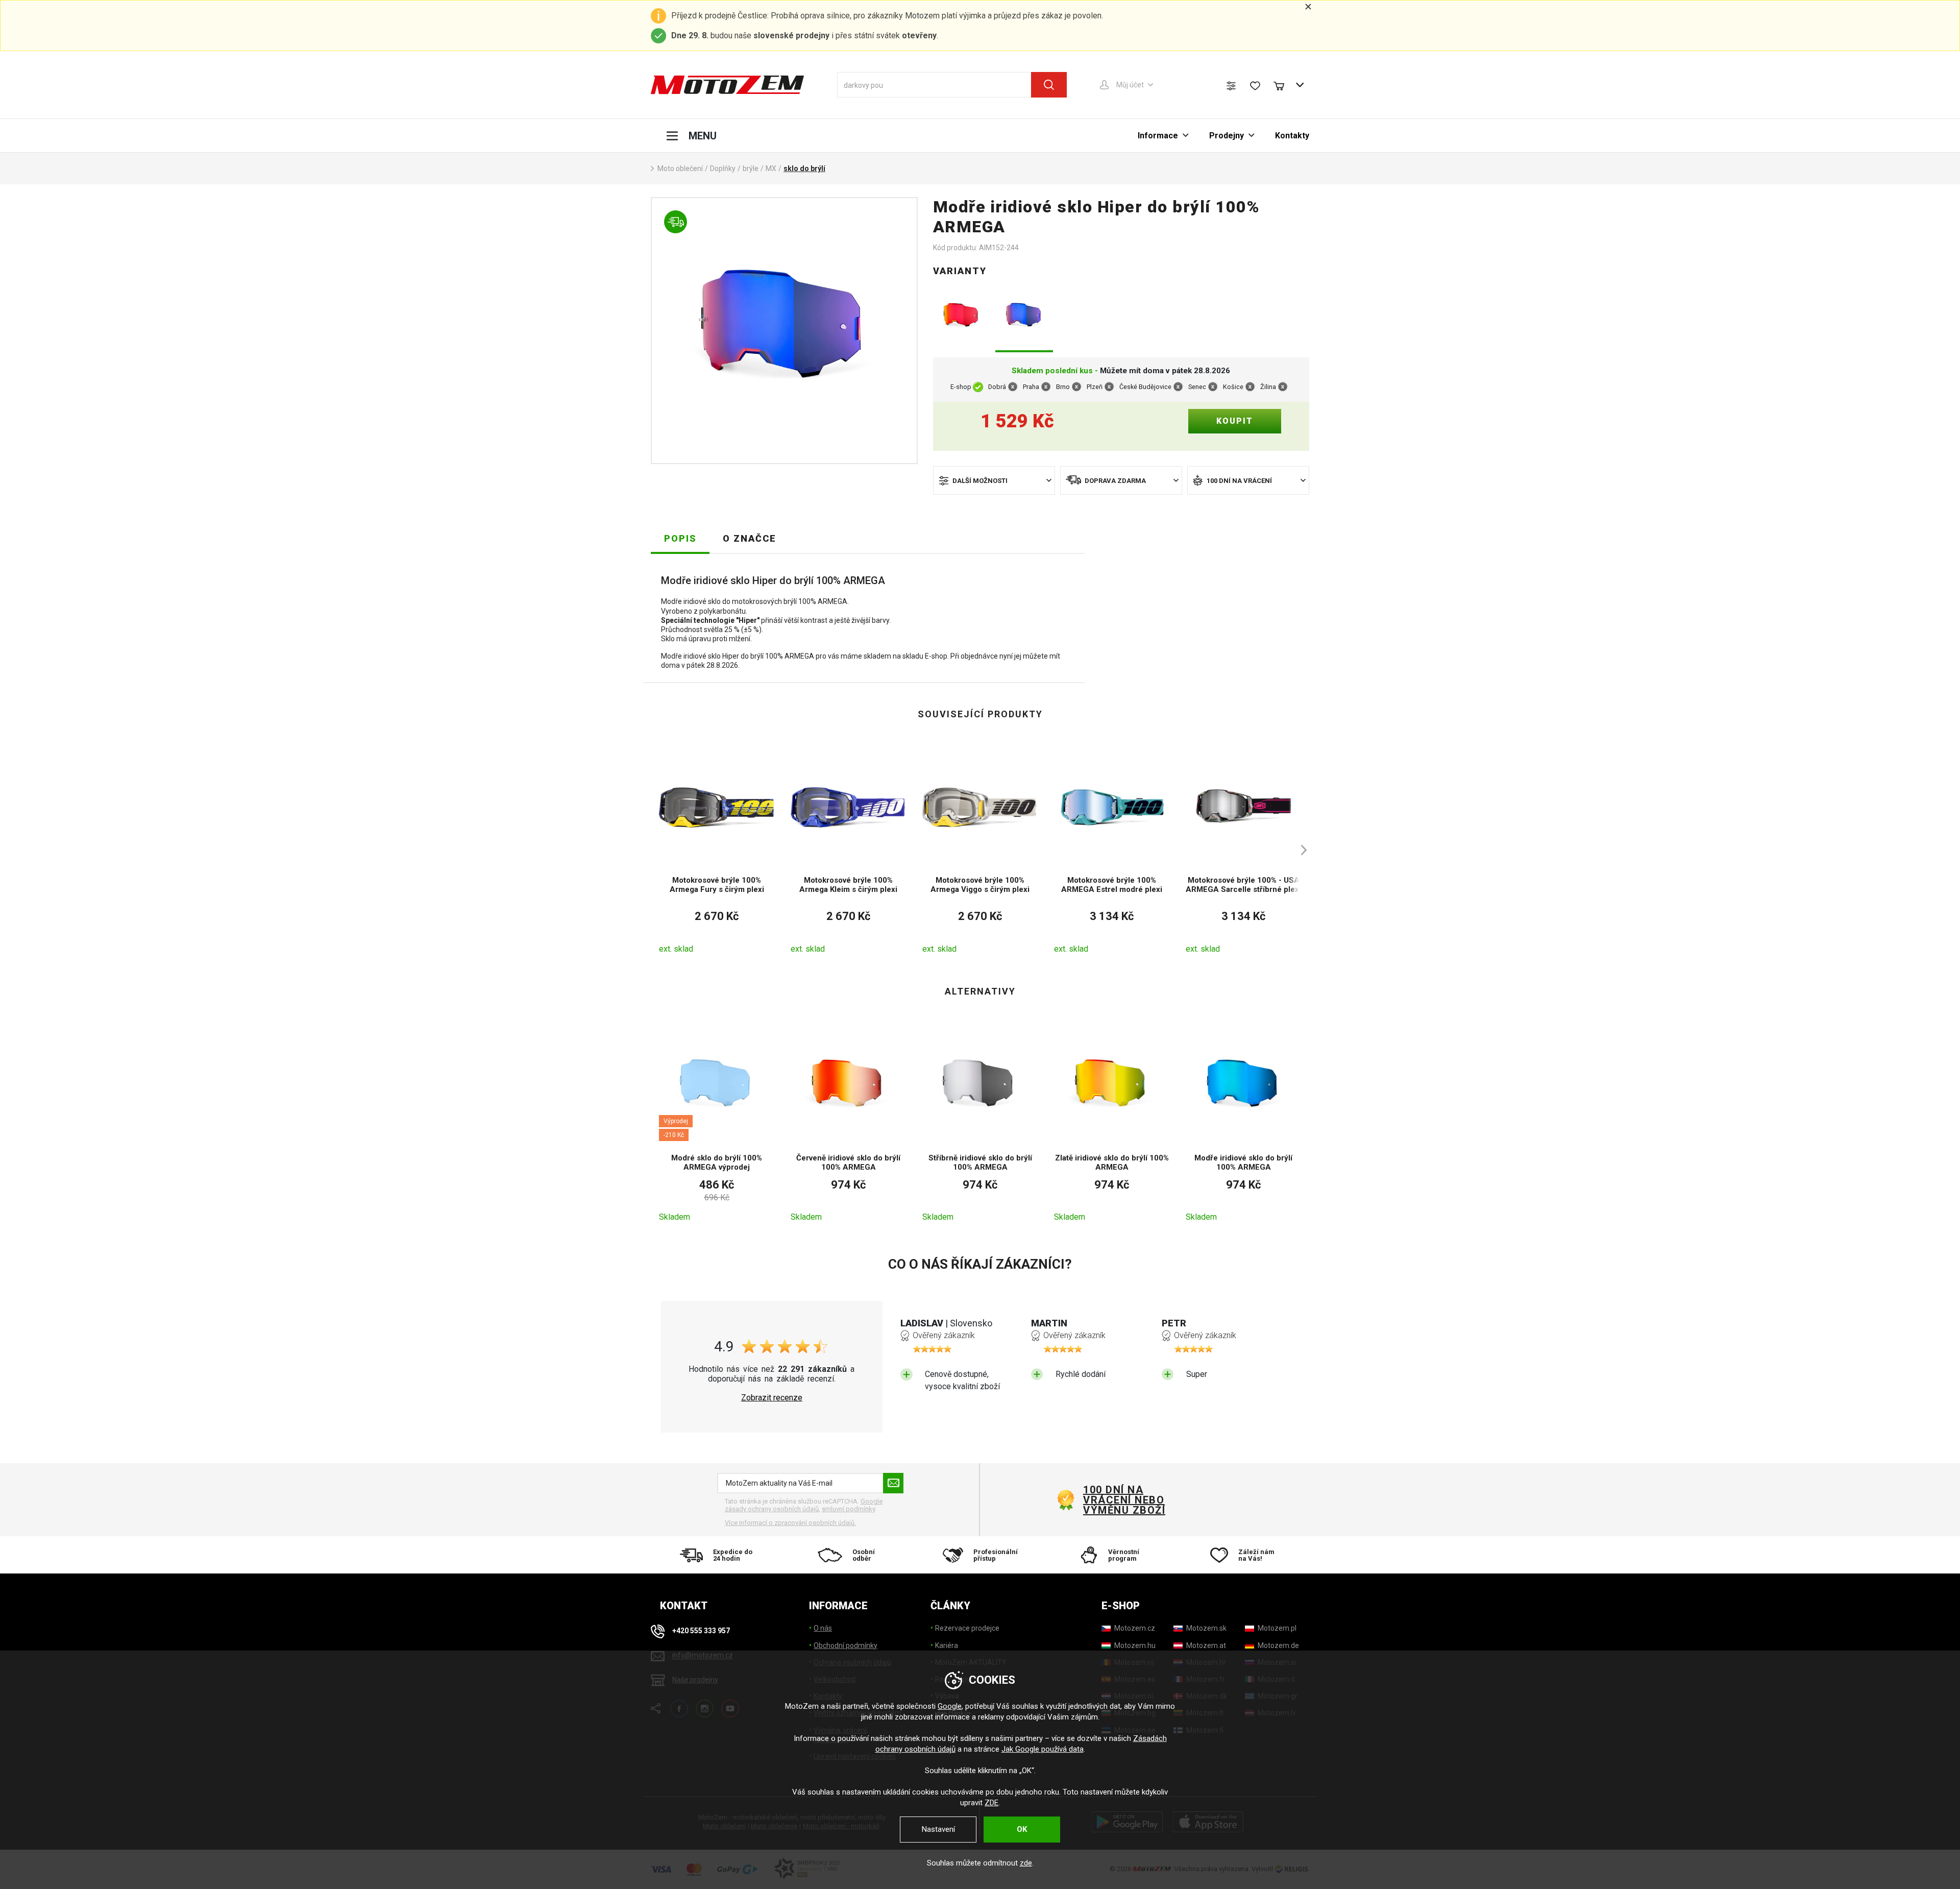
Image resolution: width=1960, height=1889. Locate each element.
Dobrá (997, 387)
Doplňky (723, 168)
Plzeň (1095, 387)
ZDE (991, 1803)
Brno (1063, 387)
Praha (1031, 387)
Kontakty (1292, 136)
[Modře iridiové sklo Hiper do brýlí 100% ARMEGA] (1024, 317)
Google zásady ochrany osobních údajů (804, 1505)
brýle (751, 168)
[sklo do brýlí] (784, 331)
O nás (823, 1628)
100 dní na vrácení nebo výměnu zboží (1124, 1500)
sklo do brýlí (804, 168)
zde (1026, 1863)
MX (771, 168)
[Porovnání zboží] (1231, 86)
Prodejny (1227, 136)
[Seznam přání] (1255, 86)
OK (1022, 1829)
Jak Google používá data (1043, 1749)
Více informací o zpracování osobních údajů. (790, 1523)
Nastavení (938, 1829)
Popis (680, 538)
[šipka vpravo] (1299, 850)
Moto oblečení (680, 168)
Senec (1197, 387)
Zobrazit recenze (772, 1398)
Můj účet (1130, 85)
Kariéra (947, 1645)
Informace (1158, 136)
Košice (1233, 387)
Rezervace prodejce (967, 1628)
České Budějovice (1145, 387)
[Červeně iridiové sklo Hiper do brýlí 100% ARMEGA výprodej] (962, 317)
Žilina (1268, 387)
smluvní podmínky (848, 1509)
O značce (750, 538)
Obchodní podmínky (846, 1645)
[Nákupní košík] (1284, 85)
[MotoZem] (727, 85)
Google (950, 1706)
